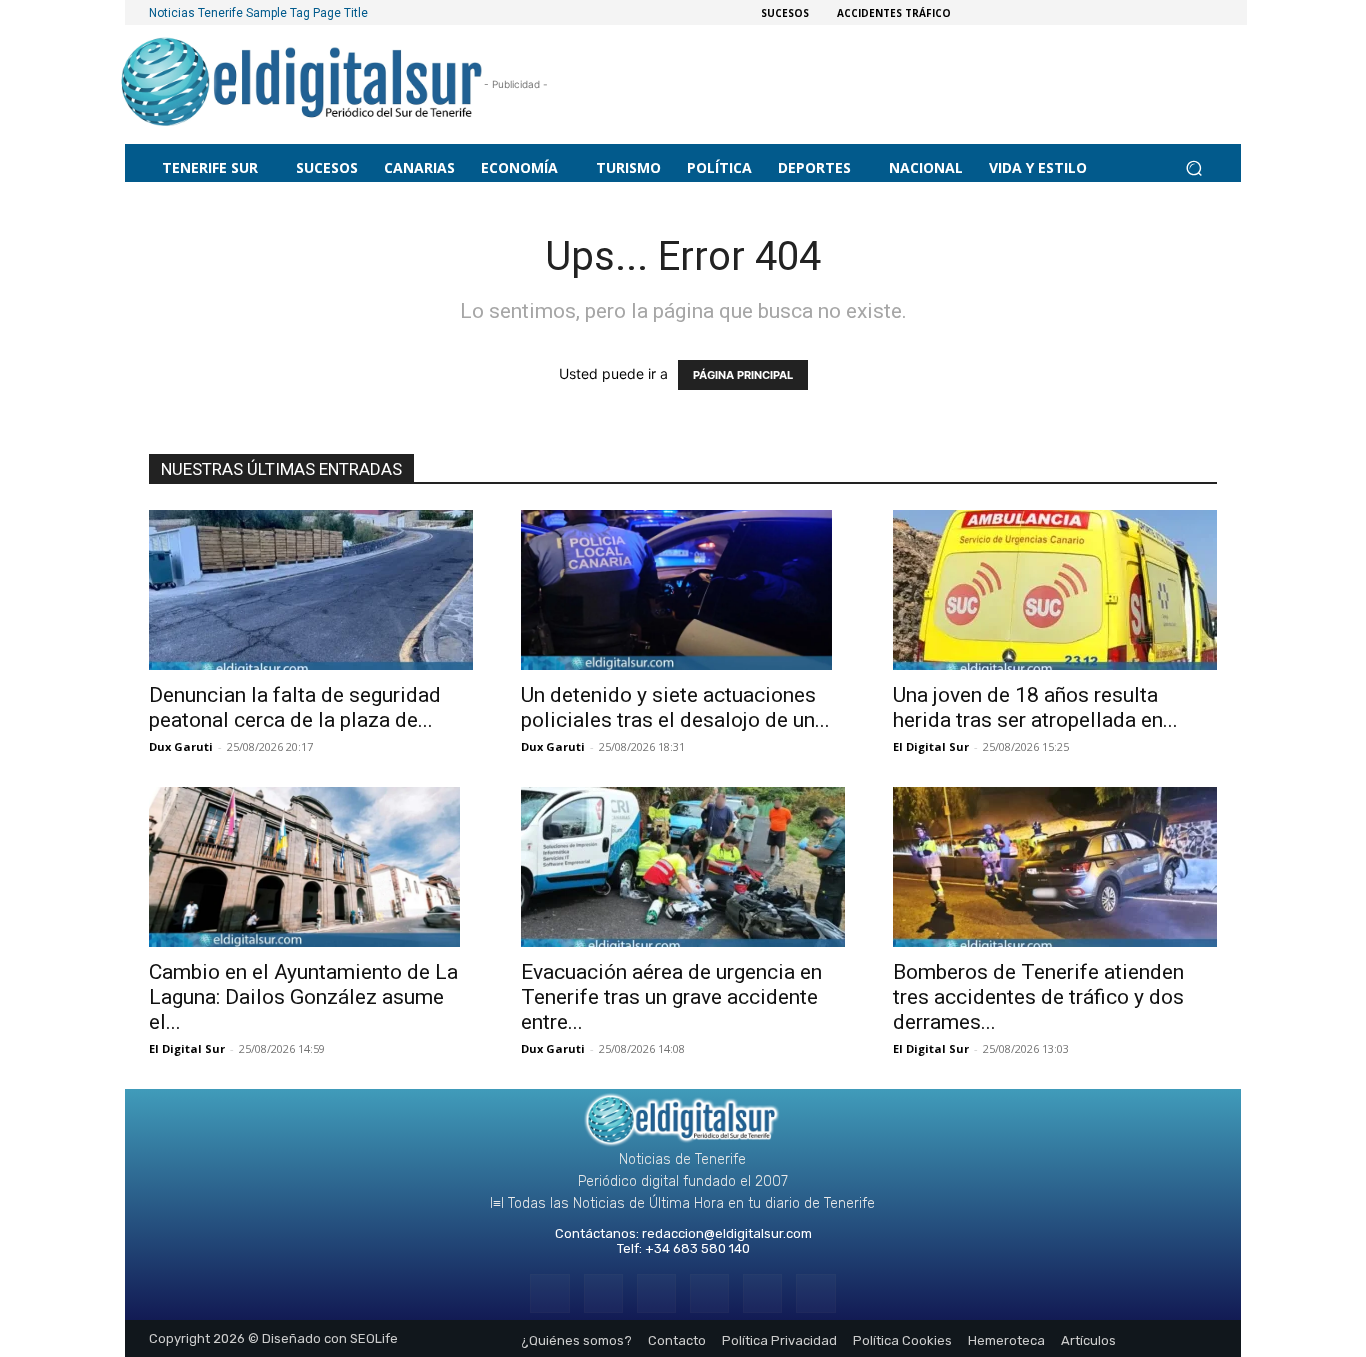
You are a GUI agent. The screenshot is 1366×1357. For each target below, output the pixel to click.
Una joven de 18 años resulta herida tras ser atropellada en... (1035, 707)
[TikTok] (709, 1293)
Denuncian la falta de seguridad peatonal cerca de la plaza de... (295, 707)
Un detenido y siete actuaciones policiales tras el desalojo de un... (675, 707)
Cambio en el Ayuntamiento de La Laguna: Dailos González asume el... (303, 997)
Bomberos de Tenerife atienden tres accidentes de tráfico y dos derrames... (1038, 997)
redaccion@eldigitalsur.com (727, 1233)
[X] (762, 1293)
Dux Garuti (181, 746)
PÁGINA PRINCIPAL (743, 375)
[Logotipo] (302, 84)
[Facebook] (549, 1293)
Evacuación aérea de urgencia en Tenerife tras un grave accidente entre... (671, 997)
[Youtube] (815, 1293)
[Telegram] (656, 1293)
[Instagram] (603, 1293)
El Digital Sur (931, 746)
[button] (1193, 167)
